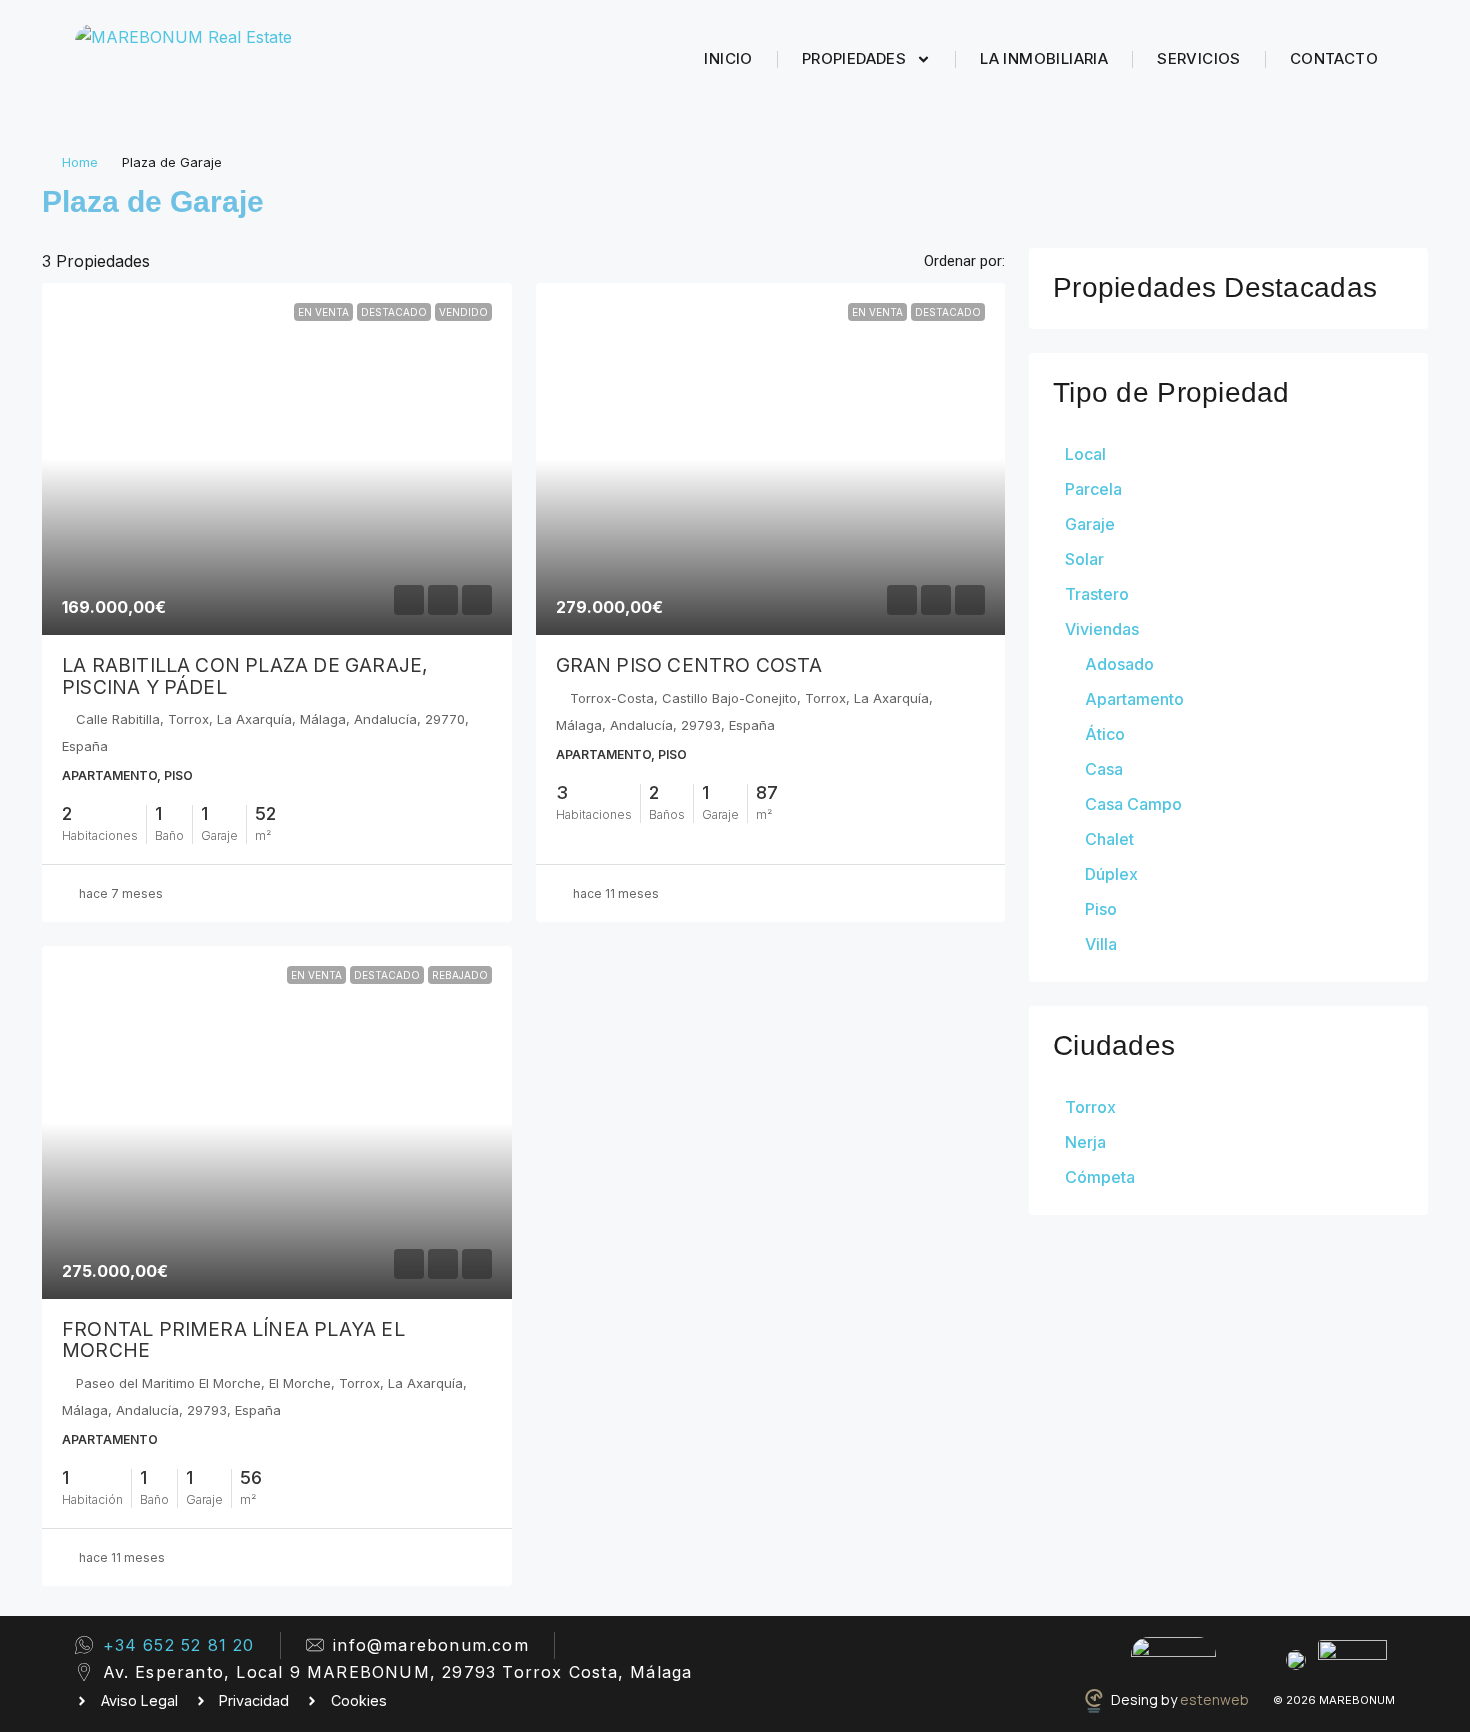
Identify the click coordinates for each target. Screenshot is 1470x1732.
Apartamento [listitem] (1134, 699)
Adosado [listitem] (1119, 664)
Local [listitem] (1085, 454)
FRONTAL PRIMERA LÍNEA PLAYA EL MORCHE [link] (233, 1340)
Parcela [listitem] (1093, 489)
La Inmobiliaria (1044, 58)
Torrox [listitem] (1090, 1107)
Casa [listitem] (1104, 769)
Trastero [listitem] (1097, 594)
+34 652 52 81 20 (179, 1645)
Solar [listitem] (1084, 559)
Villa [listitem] (1101, 944)
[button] (1391, 196)
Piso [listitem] (1101, 909)
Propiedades (854, 58)
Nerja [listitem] (1085, 1142)
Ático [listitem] (1105, 734)
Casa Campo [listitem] (1133, 804)
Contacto (1334, 58)
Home (80, 162)
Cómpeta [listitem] (1100, 1177)
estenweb (1214, 1699)
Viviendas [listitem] (1102, 629)
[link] (277, 459)
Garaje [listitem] (1090, 524)
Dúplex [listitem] (1111, 874)
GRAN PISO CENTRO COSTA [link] (689, 665)
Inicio (728, 58)
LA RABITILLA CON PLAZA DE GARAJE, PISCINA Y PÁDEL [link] (245, 676)
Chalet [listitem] (1109, 839)
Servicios (1199, 58)
